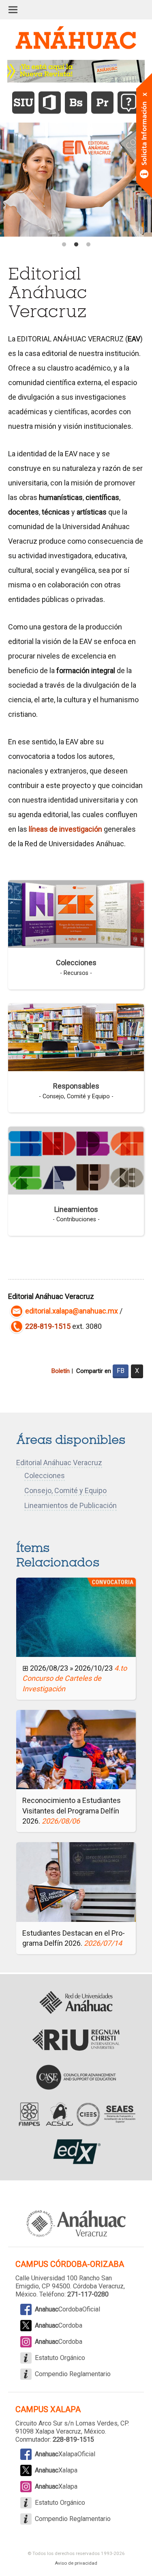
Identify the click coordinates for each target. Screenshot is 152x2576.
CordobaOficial (67, 2309)
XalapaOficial (65, 2454)
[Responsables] (76, 1037)
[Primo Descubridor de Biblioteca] (102, 103)
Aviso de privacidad (76, 2563)
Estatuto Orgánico (60, 2358)
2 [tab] (76, 245)
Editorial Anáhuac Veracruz (59, 1463)
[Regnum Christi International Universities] (76, 2040)
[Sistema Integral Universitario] (23, 103)
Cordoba (59, 2325)
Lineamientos (76, 1209)
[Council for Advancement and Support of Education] (76, 2077)
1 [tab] (64, 245)
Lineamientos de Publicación (71, 1505)
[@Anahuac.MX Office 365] (50, 103)
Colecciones (76, 963)
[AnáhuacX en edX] (76, 2152)
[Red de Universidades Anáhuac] (76, 2003)
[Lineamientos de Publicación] (76, 1160)
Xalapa (56, 2470)
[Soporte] (129, 103)
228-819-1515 (48, 1326)
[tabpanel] (76, 179)
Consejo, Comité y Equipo (65, 1490)
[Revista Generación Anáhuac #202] (76, 71)
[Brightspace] (76, 103)
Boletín (60, 1371)
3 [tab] (88, 245)
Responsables (76, 1086)
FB (121, 1371)
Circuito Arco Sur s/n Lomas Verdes (66, 2423)
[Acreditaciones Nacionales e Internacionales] (76, 2114)
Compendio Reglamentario (73, 2374)
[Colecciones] (76, 913)
